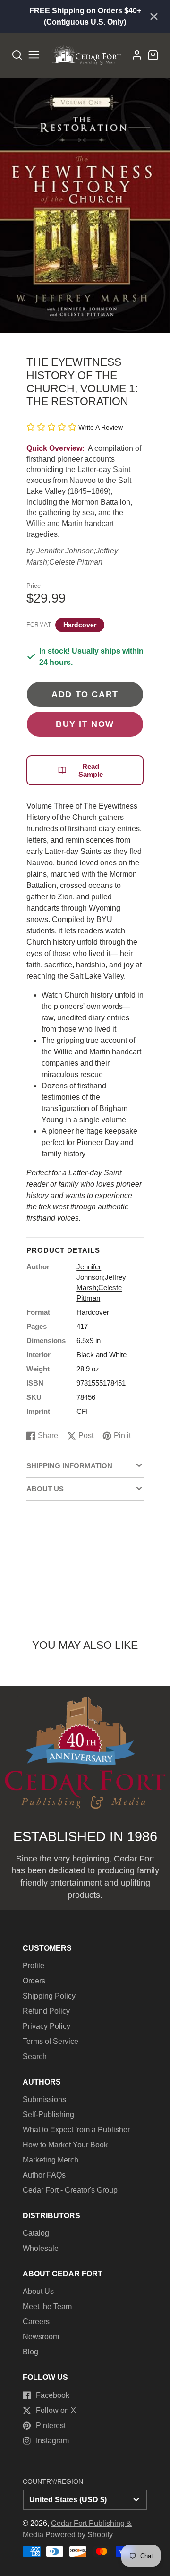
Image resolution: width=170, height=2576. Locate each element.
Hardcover (80, 625)
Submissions (44, 2099)
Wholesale (41, 2248)
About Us (38, 2291)
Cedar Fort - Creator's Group (70, 2190)
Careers (36, 2322)
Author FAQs (44, 2175)
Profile (34, 1966)
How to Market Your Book (65, 2145)
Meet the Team (47, 2306)
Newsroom (41, 2337)
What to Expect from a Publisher (76, 2130)
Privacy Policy (47, 2026)
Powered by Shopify (79, 2535)
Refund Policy (46, 2011)
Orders (34, 1981)
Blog (30, 2352)
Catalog (36, 2233)
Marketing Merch (51, 2160)
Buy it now (85, 724)
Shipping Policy (49, 1996)
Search (35, 2056)
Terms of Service (51, 2041)
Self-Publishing (48, 2115)
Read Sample (91, 770)
